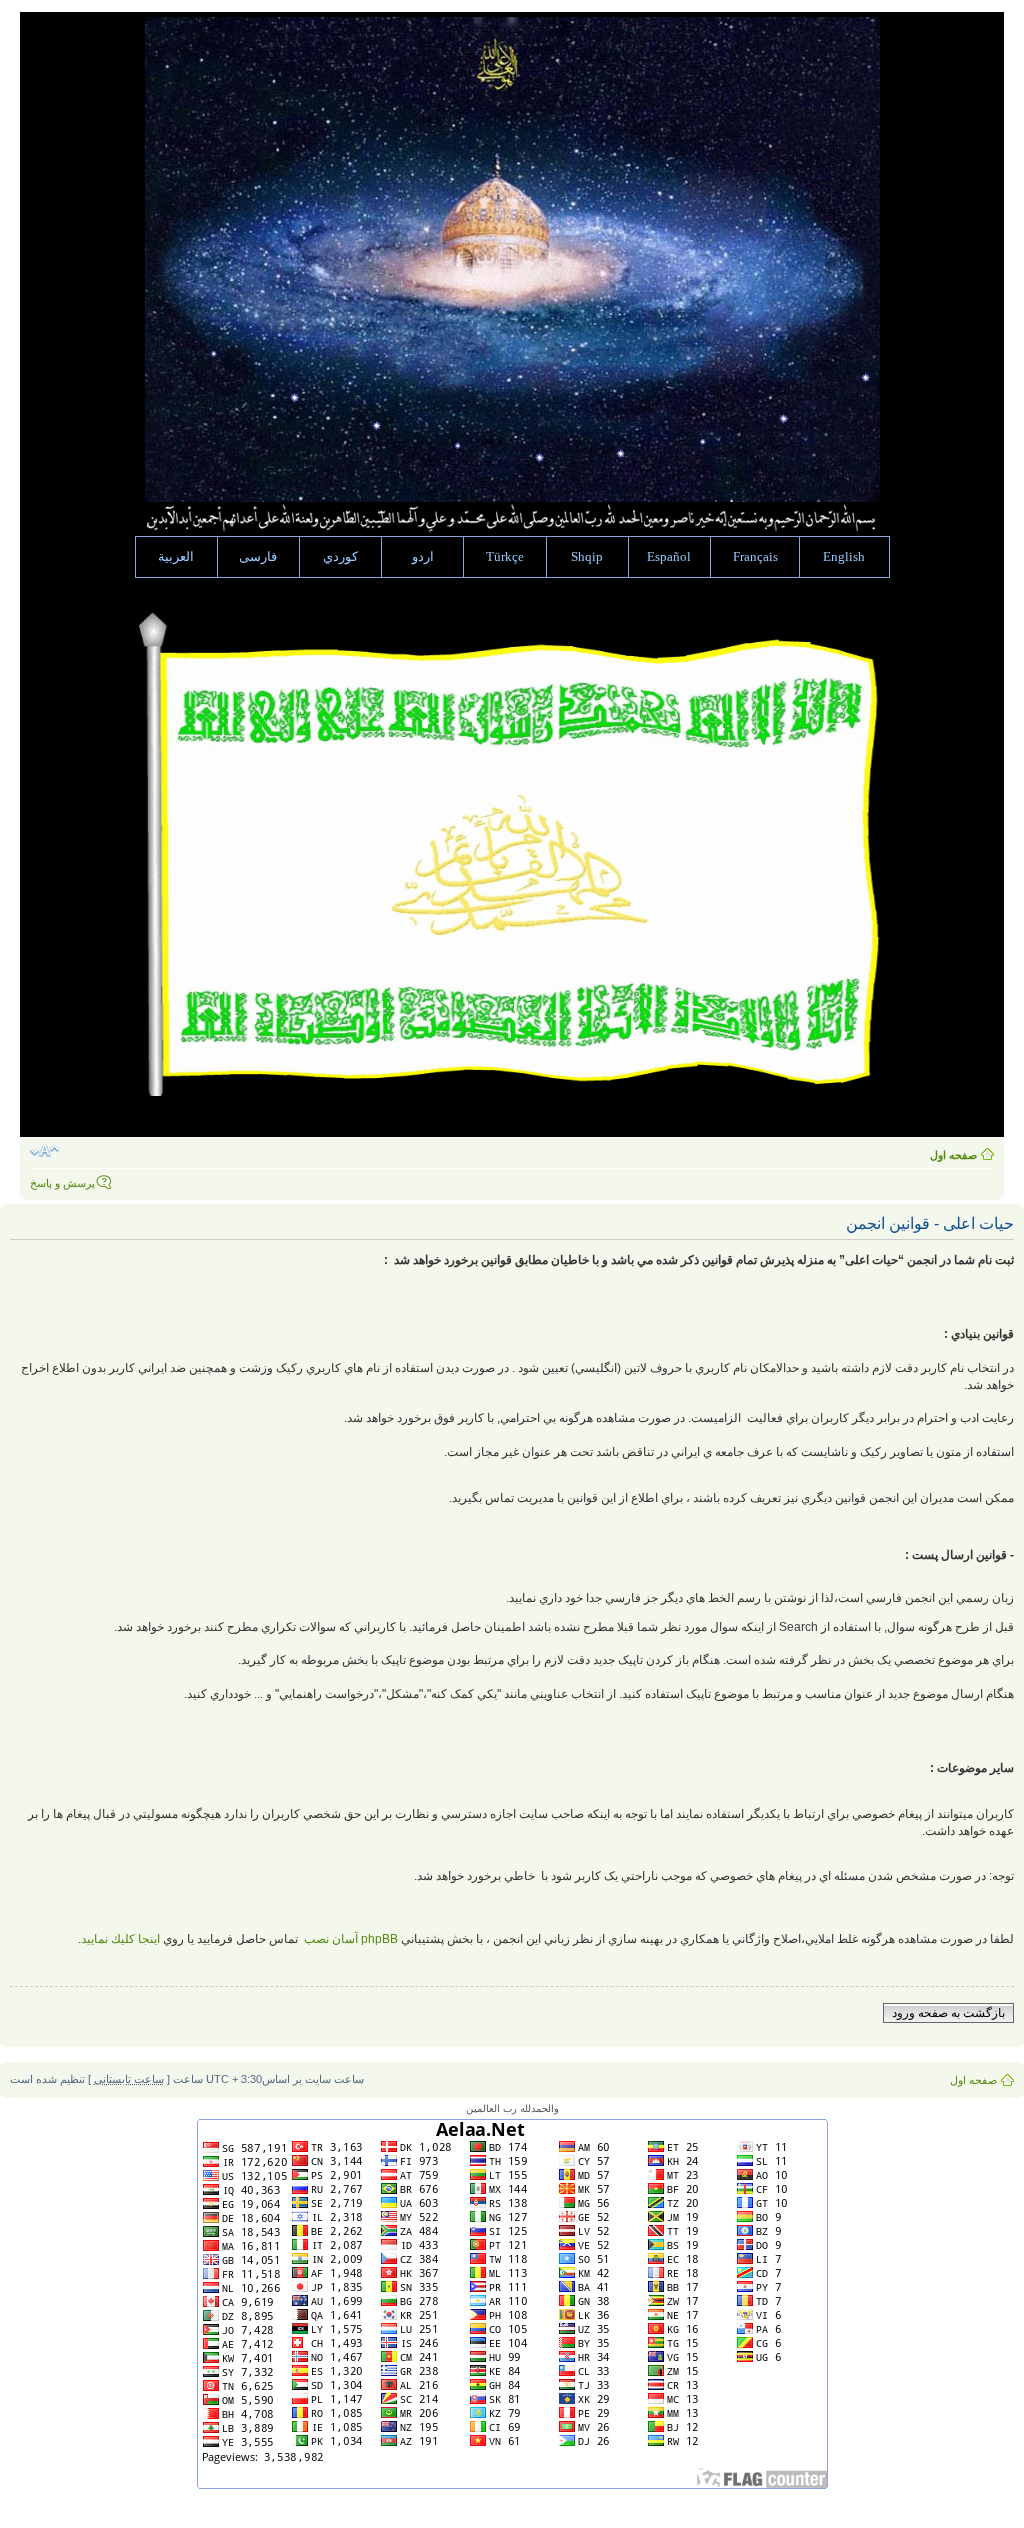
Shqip (587, 557)
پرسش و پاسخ (62, 1183)
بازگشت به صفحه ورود (948, 2013)
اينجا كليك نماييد (120, 1939)
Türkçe (505, 557)
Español (669, 557)
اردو (423, 557)
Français (755, 557)
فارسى (258, 557)
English (844, 557)
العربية (176, 557)
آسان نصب (349, 1939)
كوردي (340, 557)
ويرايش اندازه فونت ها (44, 1151)
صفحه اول (953, 1155)
